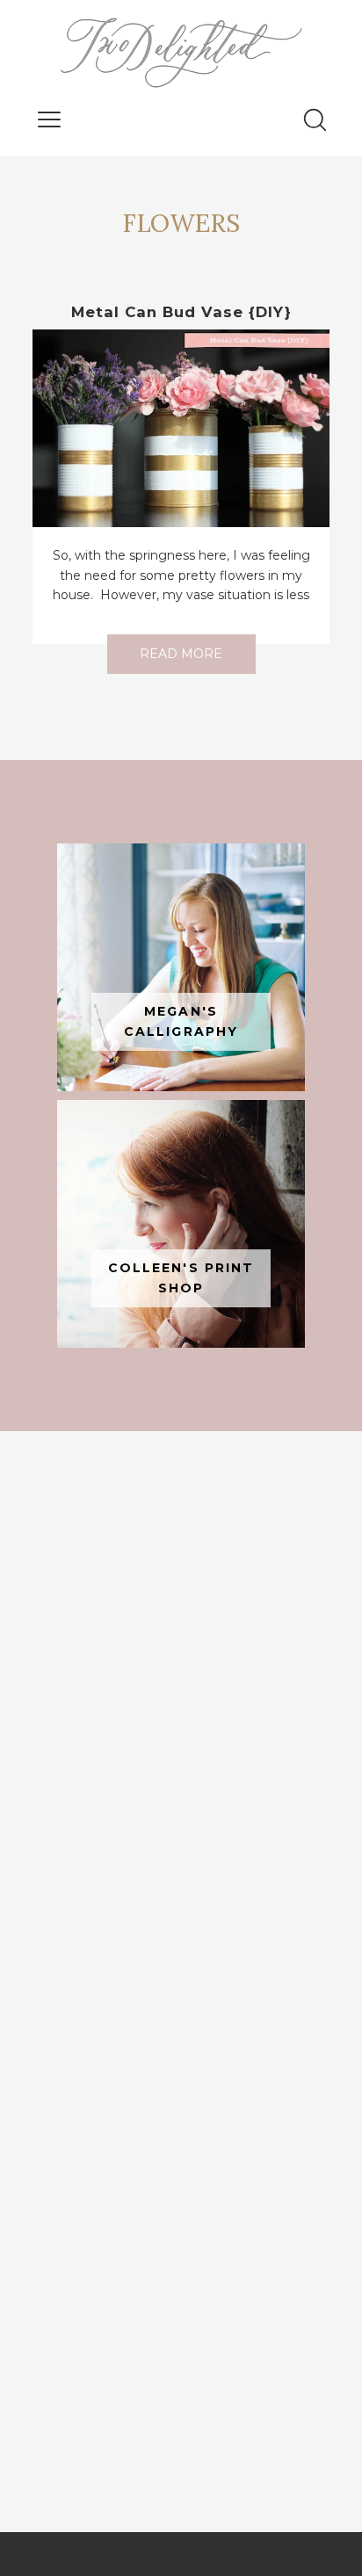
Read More (181, 654)
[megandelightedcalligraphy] (181, 967)
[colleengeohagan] (181, 1224)
